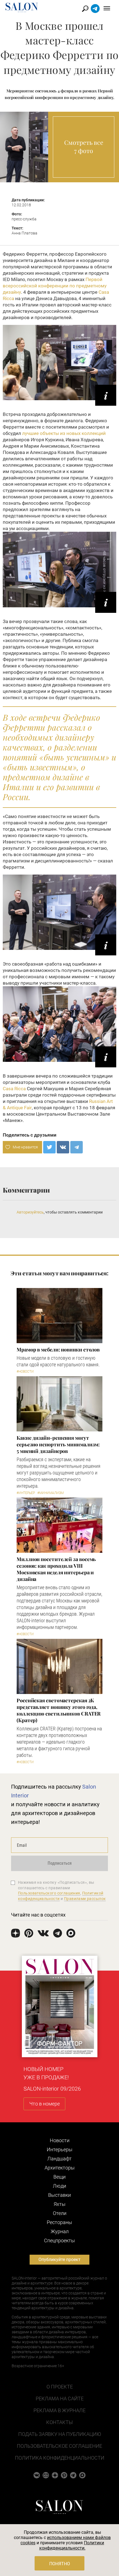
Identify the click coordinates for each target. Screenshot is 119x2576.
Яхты (60, 2204)
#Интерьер (26, 1493)
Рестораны (59, 2222)
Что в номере (45, 2104)
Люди (59, 2186)
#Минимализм (51, 1493)
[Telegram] (77, 1147)
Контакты (59, 2422)
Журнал (60, 2231)
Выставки (59, 2195)
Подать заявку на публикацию (60, 2434)
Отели (60, 2213)
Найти (85, 9)
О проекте (60, 2387)
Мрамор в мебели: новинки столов (58, 1350)
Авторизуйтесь (30, 1212)
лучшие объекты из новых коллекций (64, 433)
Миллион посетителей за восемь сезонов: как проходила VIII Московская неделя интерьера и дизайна (56, 1569)
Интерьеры (60, 2149)
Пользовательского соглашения (49, 1893)
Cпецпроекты (59, 2240)
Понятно (60, 2564)
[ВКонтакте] (63, 1147)
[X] (49, 1147)
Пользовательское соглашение (59, 2446)
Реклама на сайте (60, 2399)
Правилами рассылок (85, 1899)
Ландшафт (59, 2159)
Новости (60, 2140)
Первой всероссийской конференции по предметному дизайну (55, 286)
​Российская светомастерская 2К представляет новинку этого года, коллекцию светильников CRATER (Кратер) (59, 1710)
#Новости (25, 1372)
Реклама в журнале (59, 2410)
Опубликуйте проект (59, 2260)
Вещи (59, 2177)
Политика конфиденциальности (60, 2458)
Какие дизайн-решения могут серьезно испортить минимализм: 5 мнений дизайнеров (58, 1444)
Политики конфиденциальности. (72, 2545)
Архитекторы (60, 2168)
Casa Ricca (14, 1089)
